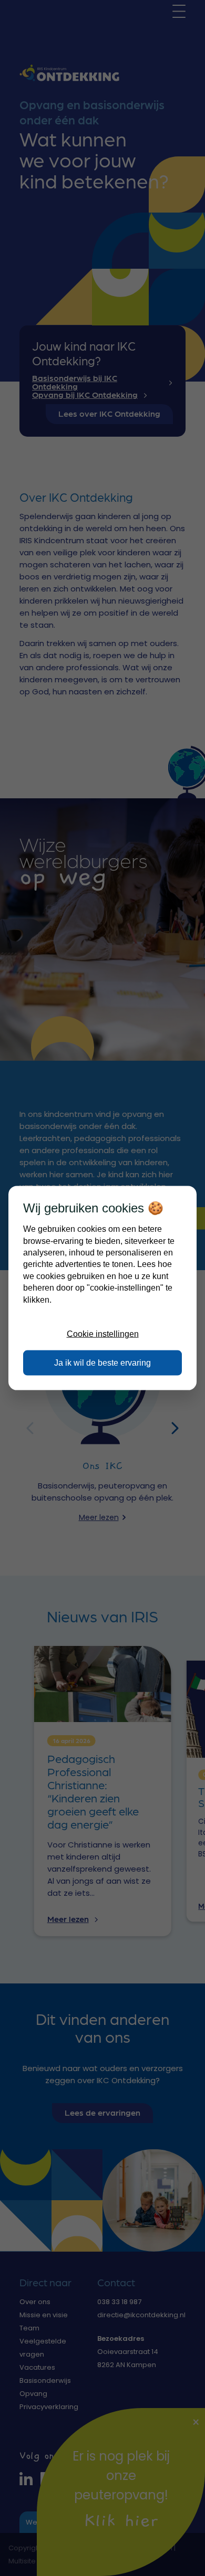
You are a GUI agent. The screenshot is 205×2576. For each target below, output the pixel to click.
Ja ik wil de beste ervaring (102, 1362)
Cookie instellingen (103, 1334)
